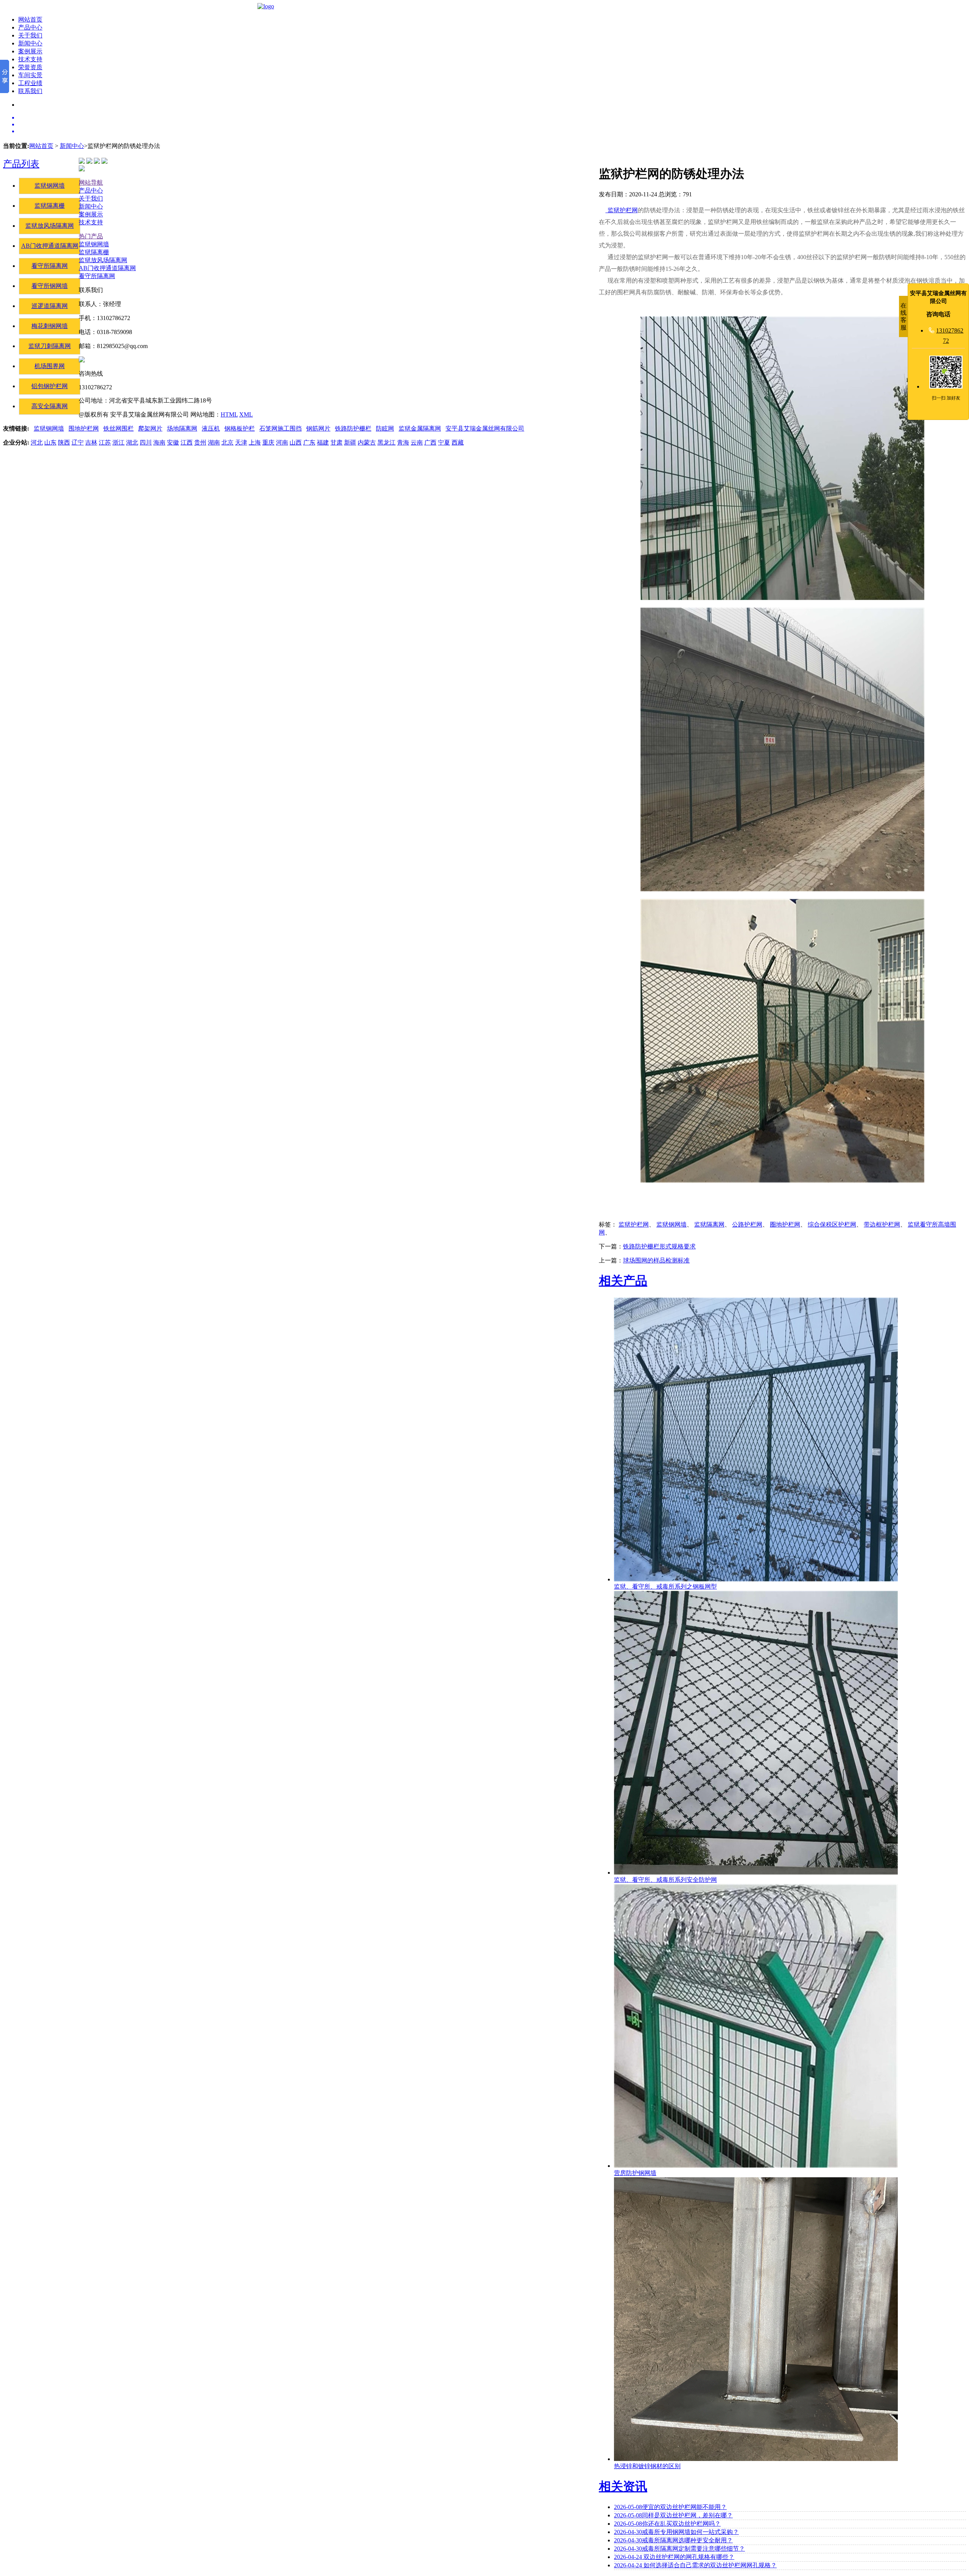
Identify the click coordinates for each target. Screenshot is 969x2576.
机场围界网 (50, 366)
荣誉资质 (30, 67)
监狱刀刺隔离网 (50, 346)
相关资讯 (623, 2486)
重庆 (268, 442)
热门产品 (91, 236)
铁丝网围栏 (118, 428)
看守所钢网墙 (50, 286)
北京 (227, 442)
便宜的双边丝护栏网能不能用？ (670, 2507)
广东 (309, 442)
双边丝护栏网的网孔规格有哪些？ (674, 2557)
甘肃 (337, 442)
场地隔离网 (182, 428)
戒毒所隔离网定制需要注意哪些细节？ (679, 2549)
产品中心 (30, 27)
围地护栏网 (84, 428)
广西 (430, 442)
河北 (37, 442)
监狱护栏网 (622, 210)
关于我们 (30, 35)
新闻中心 (30, 43)
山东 (50, 442)
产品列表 (21, 164)
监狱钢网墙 (50, 186)
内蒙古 (367, 442)
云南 (417, 442)
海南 (159, 442)
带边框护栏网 (882, 1224)
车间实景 (30, 75)
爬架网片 (150, 428)
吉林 (91, 442)
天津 (241, 442)
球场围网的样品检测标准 (656, 1260)
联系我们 (30, 91)
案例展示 (30, 51)
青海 (403, 442)
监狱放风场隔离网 (50, 226)
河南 (282, 442)
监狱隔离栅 (50, 206)
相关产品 (623, 1281)
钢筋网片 (318, 428)
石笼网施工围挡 (280, 428)
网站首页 (30, 19)
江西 (187, 442)
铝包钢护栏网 (50, 386)
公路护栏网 (747, 1224)
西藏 (458, 442)
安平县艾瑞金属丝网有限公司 (485, 428)
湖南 (214, 442)
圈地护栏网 (785, 1224)
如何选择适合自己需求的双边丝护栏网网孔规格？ (695, 2565)
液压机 (211, 428)
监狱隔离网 (709, 1224)
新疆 (350, 442)
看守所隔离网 (50, 266)
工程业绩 (30, 83)
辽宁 (78, 442)
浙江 (118, 442)
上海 (255, 442)
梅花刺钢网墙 (50, 326)
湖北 (132, 442)
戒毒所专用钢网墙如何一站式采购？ (676, 2532)
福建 (323, 442)
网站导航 (91, 183)
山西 (296, 442)
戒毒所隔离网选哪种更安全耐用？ (673, 2540)
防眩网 (385, 428)
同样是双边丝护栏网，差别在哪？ (673, 2515)
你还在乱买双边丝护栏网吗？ (667, 2524)
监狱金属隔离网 (420, 428)
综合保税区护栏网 (832, 1224)
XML (246, 414)
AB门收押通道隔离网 (50, 246)
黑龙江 (386, 442)
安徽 (173, 442)
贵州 (200, 442)
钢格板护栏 (240, 428)
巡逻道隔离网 (50, 306)
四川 (146, 442)
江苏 (105, 442)
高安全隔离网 (50, 406)
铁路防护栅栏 (353, 428)
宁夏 (444, 442)
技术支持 (30, 59)
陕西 (64, 442)
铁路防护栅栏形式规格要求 (659, 1246)
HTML (229, 414)
